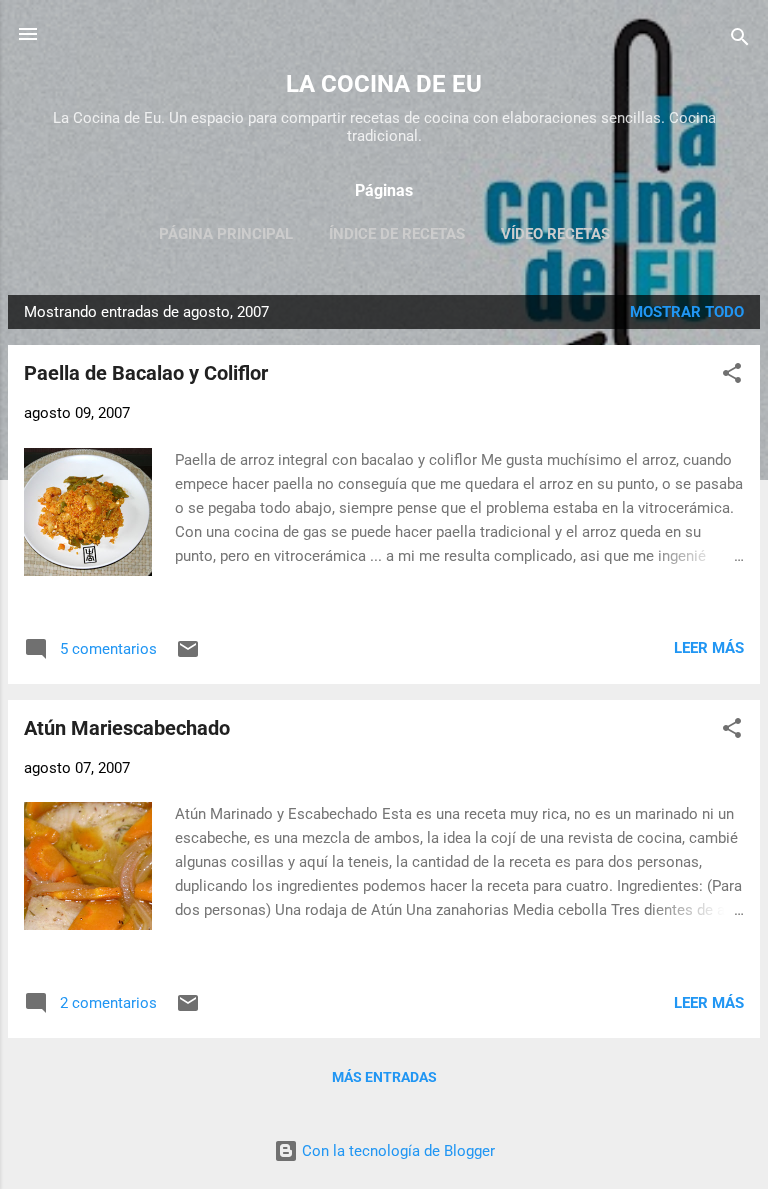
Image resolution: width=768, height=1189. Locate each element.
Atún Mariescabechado (127, 728)
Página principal (226, 234)
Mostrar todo (687, 312)
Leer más (709, 648)
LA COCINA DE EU (384, 84)
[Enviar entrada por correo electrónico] (188, 656)
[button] (732, 376)
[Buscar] (740, 40)
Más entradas (384, 1077)
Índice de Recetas (397, 234)
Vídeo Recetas (555, 234)
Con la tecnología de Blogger (396, 1151)
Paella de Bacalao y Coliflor (146, 373)
